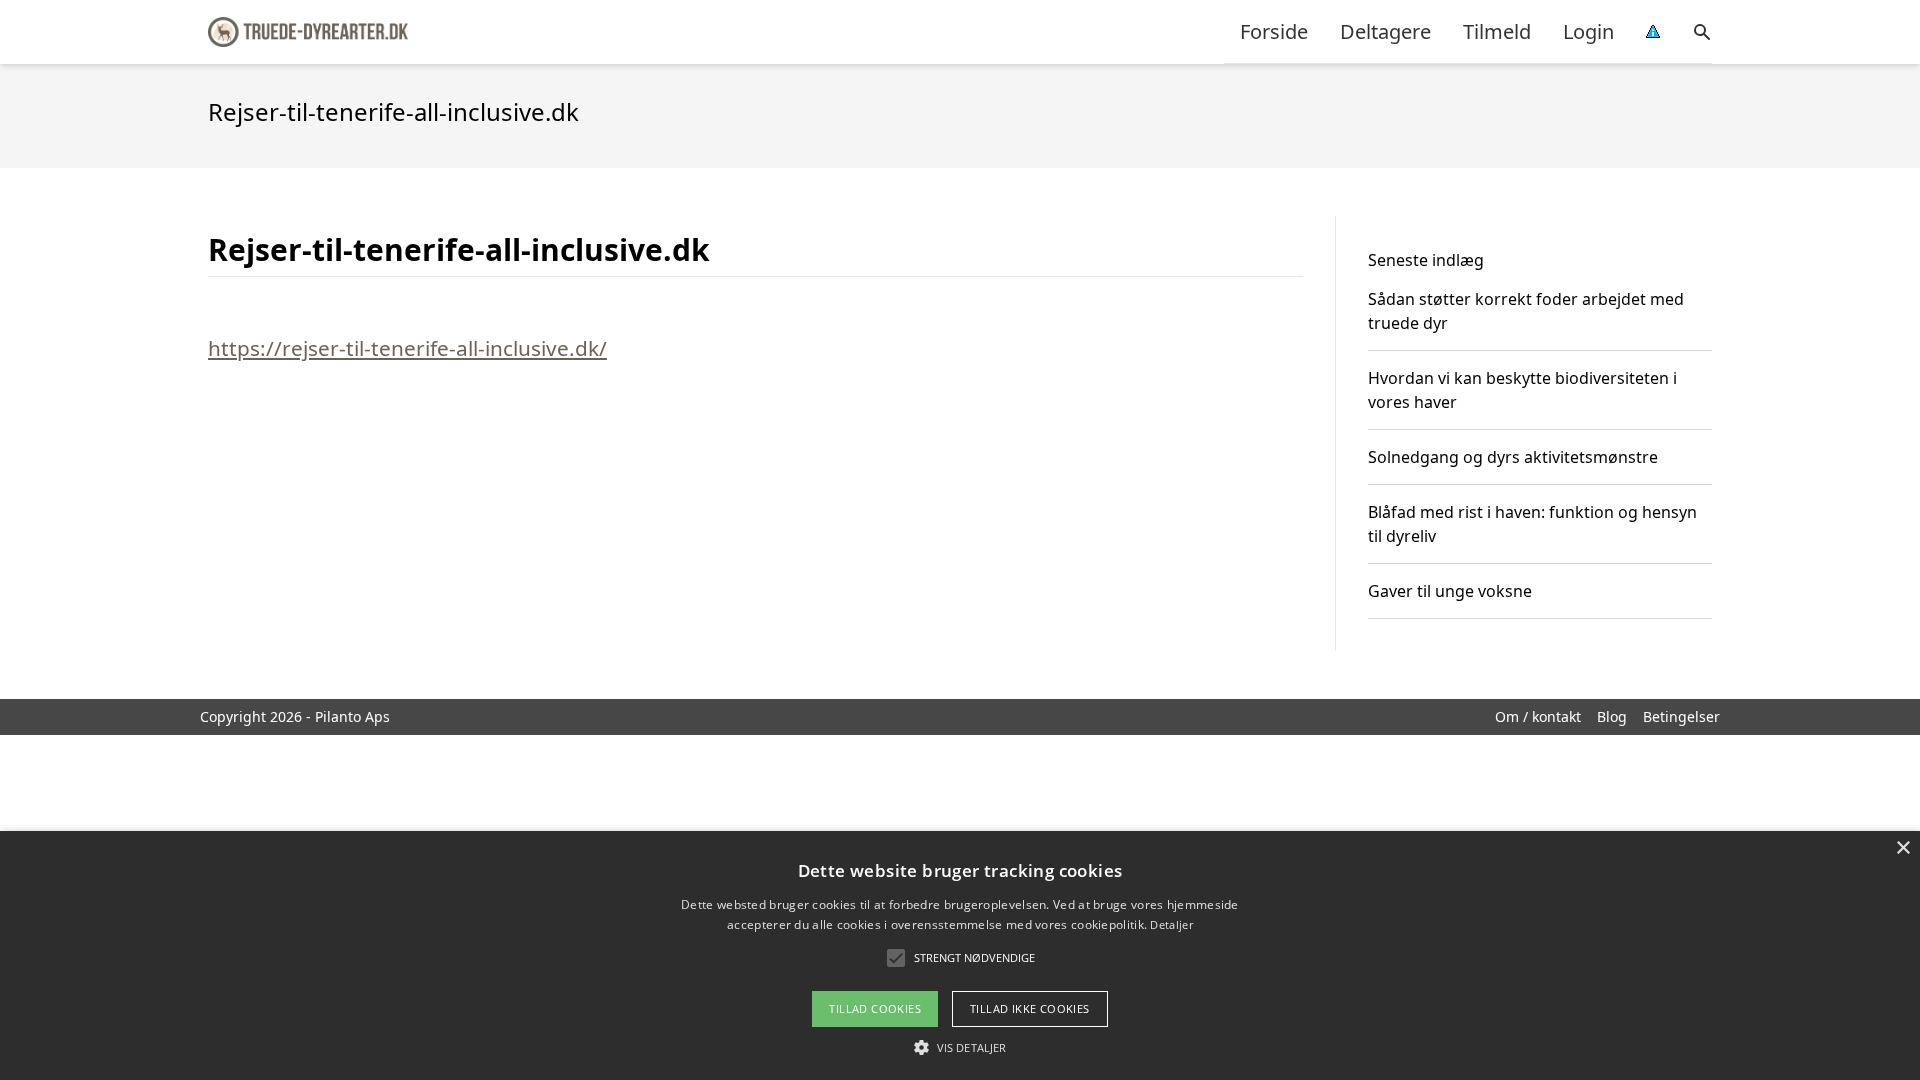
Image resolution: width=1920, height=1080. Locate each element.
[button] (960, 1047)
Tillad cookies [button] (875, 1008)
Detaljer (1171, 924)
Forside (1274, 31)
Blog (1612, 716)
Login (1588, 31)
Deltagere (1385, 31)
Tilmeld (1497, 31)
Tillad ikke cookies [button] (1030, 1008)
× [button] (1902, 848)
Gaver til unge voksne (1450, 591)
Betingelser (1681, 716)
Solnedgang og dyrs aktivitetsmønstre (1513, 457)
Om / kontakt (1538, 716)
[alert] (960, 955)
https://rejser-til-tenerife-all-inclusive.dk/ (407, 348)
